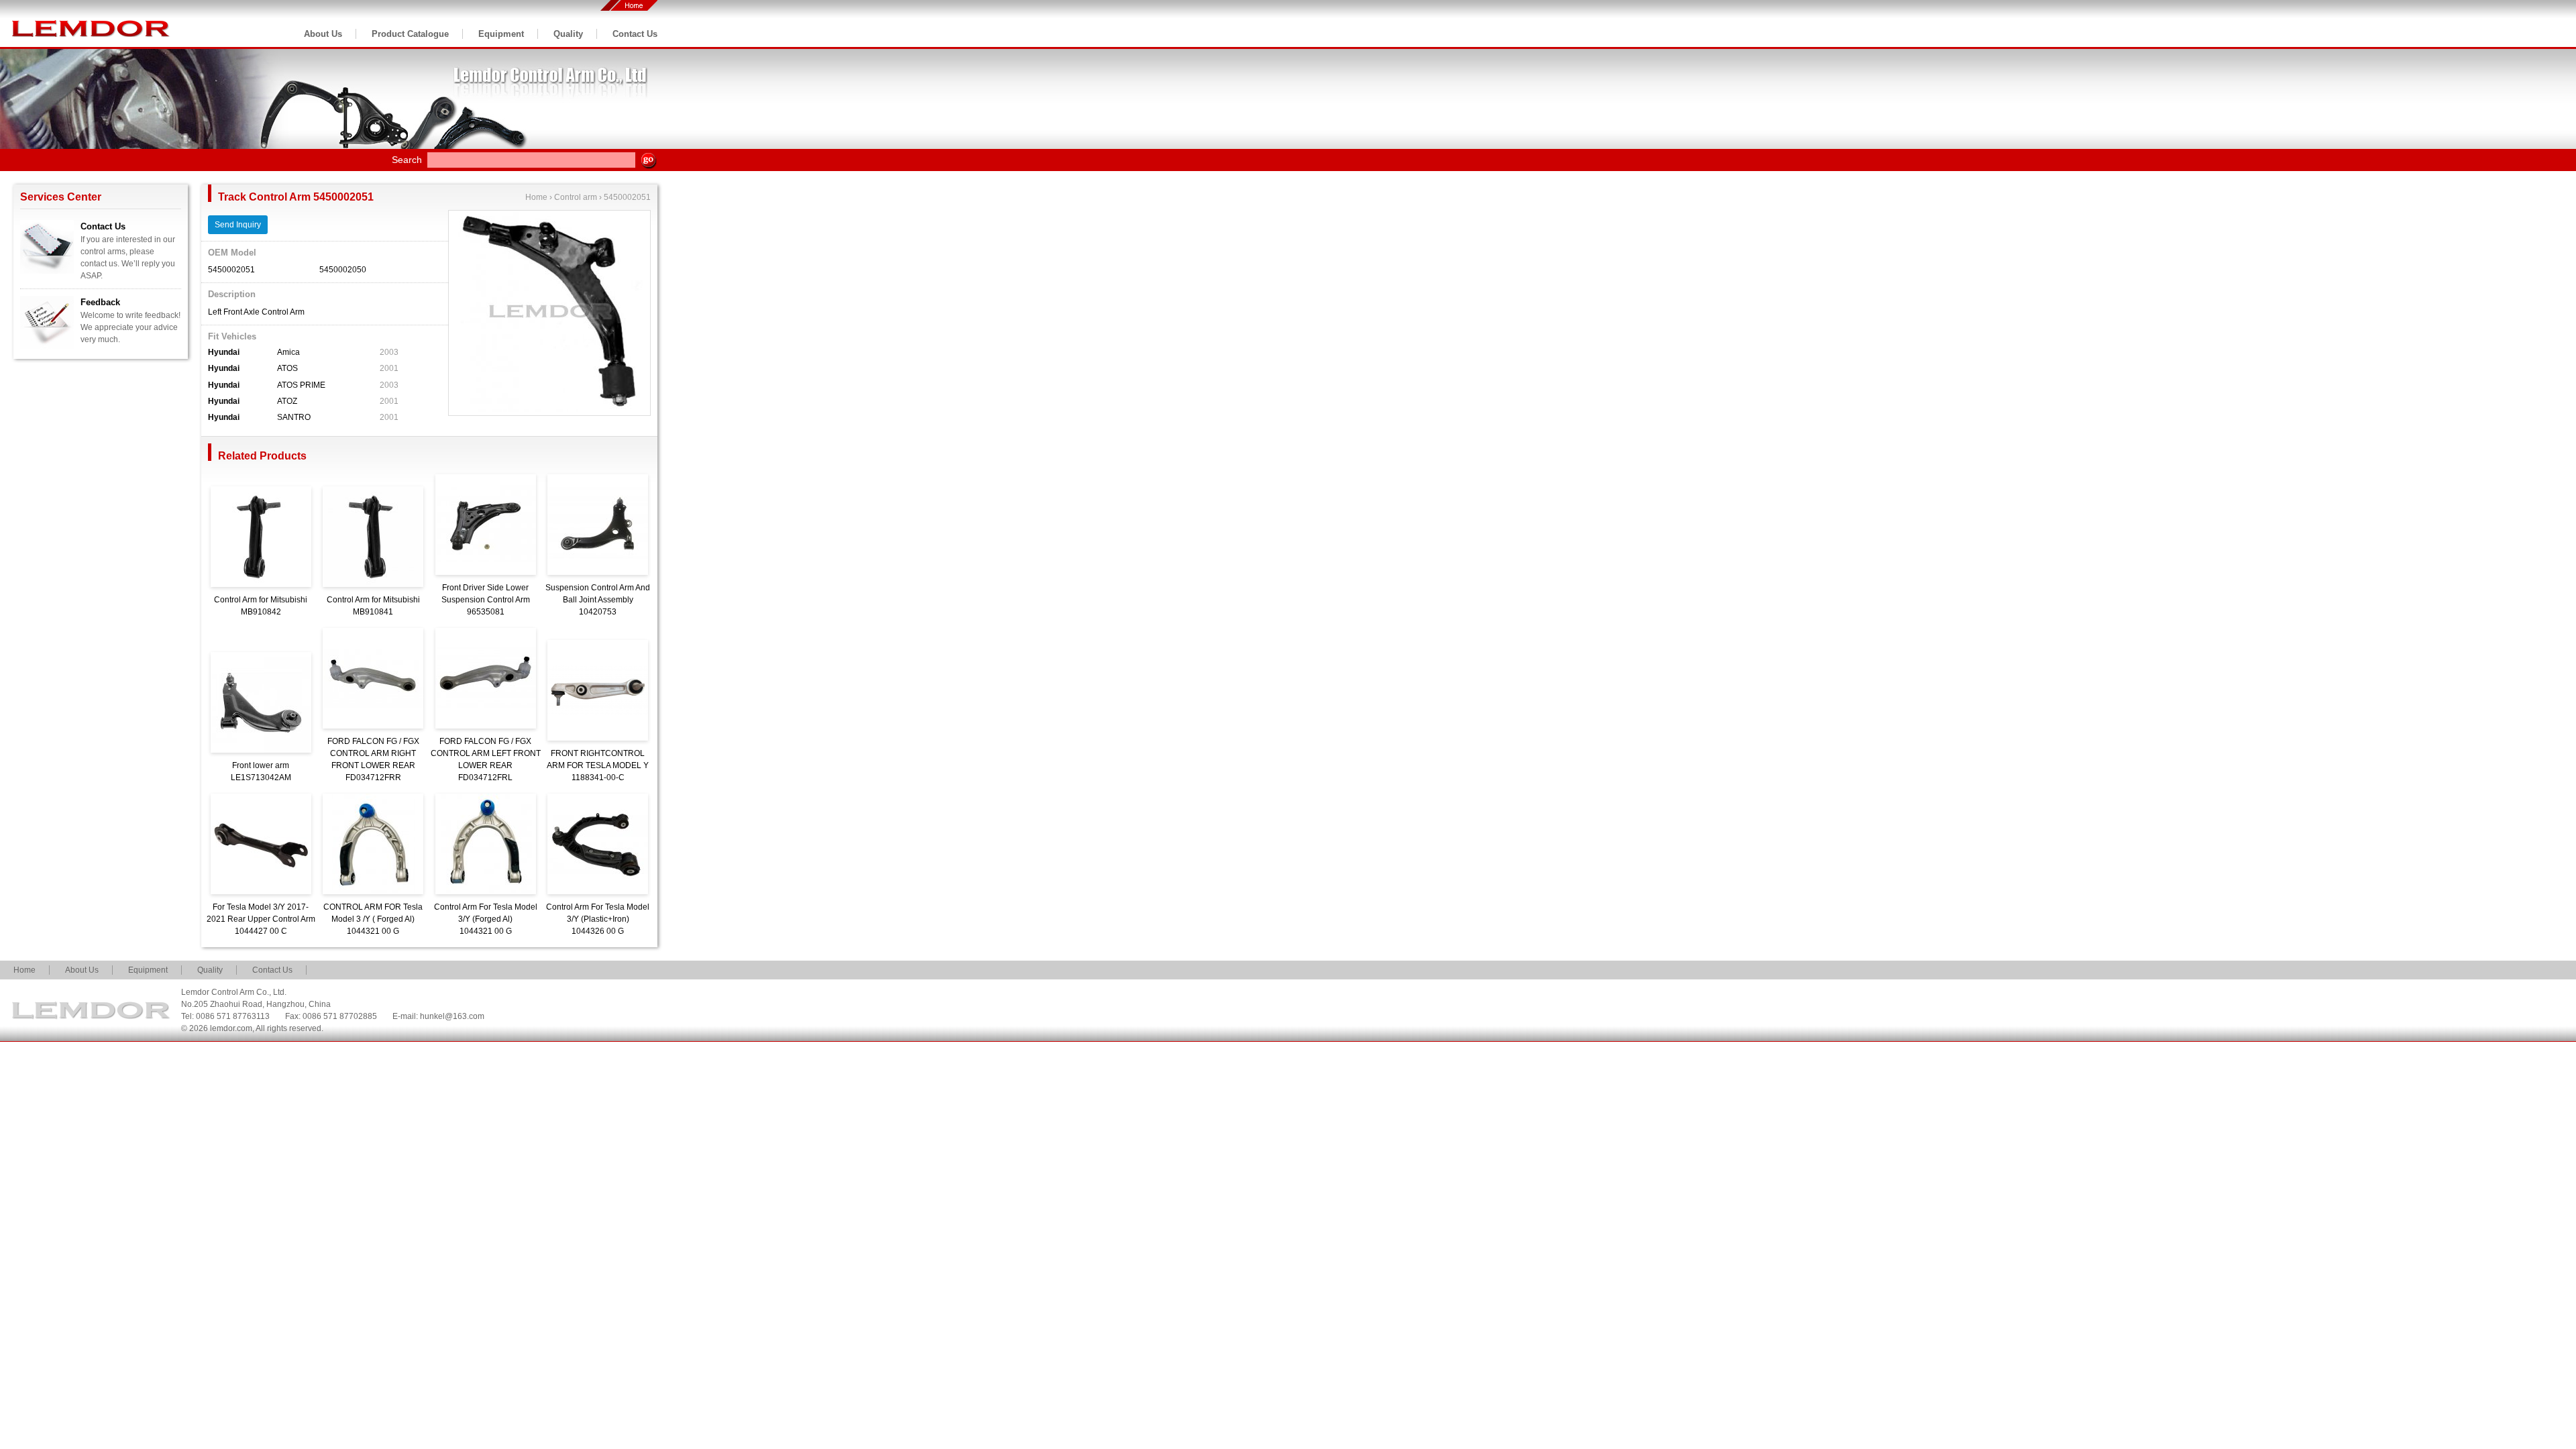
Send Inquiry (238, 225)
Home (536, 197)
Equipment (501, 34)
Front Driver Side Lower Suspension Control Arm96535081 (486, 600)
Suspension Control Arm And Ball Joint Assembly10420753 (598, 600)
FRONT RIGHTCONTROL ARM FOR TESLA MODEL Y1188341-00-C (598, 765)
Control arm (576, 197)
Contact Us (635, 34)
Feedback (100, 302)
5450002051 (627, 197)
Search (407, 160)
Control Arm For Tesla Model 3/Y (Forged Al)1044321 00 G (486, 919)
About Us (323, 34)
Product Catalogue (410, 34)
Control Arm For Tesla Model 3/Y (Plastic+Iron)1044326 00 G (598, 919)
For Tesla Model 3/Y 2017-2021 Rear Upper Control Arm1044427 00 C (261, 919)
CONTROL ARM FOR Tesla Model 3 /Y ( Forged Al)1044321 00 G (373, 919)
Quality (568, 34)
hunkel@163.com (452, 1016)
